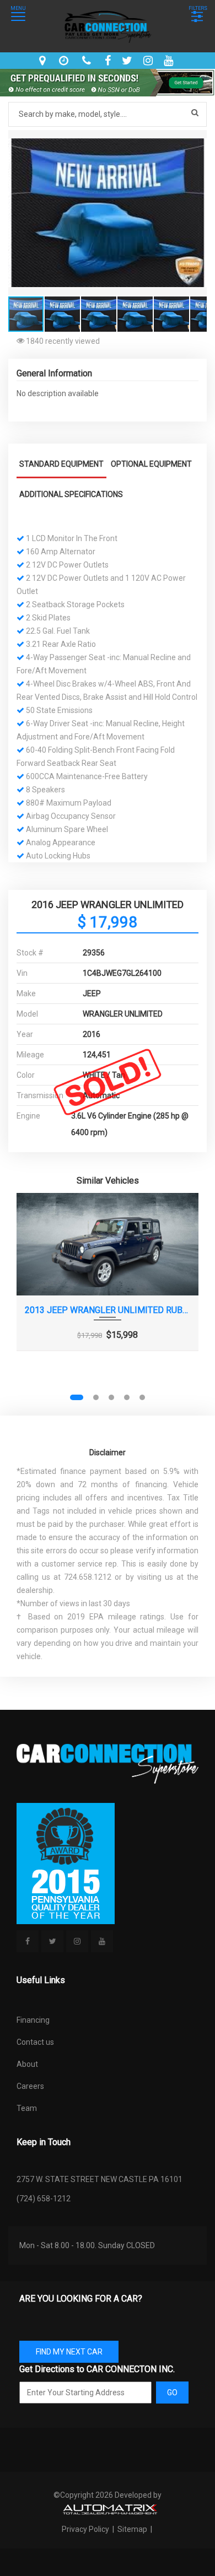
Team (27, 2108)
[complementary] (182, 2543)
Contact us (35, 2042)
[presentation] (32, 1301)
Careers (30, 2086)
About (27, 2064)
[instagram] (149, 61)
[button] (197, 140)
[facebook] (109, 61)
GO (172, 2393)
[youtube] (170, 61)
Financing (33, 2020)
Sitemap (132, 2529)
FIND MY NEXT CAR (69, 2352)
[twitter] (128, 61)
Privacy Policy (86, 2529)
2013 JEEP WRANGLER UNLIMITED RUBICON (108, 1310)
